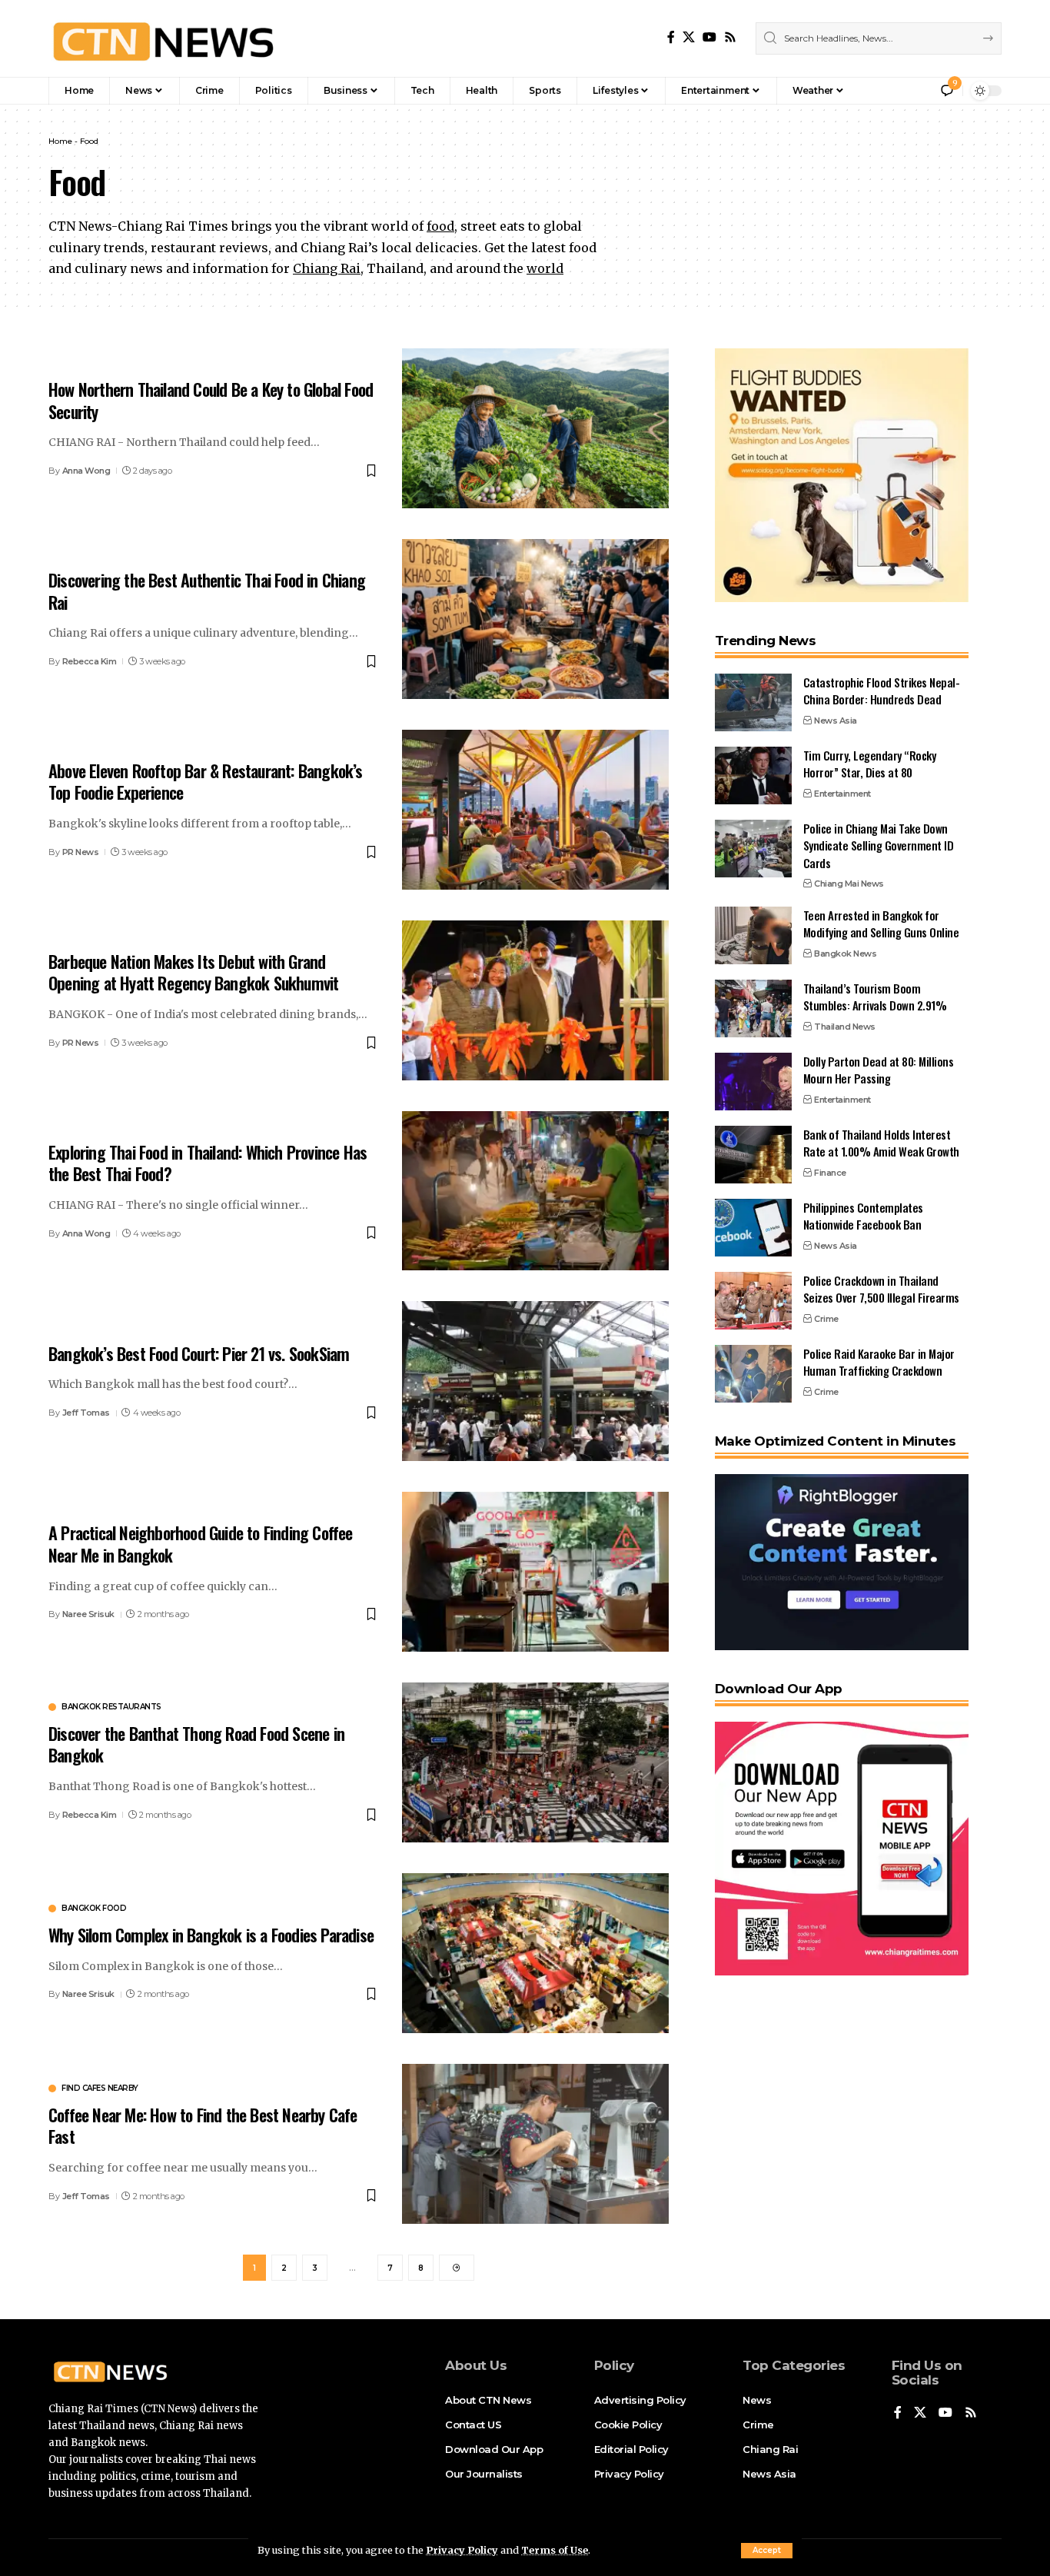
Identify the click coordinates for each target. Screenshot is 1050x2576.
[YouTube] (709, 37)
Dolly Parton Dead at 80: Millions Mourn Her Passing (879, 1070)
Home (60, 141)
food (440, 226)
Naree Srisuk (88, 1614)
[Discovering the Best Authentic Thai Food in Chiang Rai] (535, 619)
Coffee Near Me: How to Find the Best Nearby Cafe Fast (203, 2126)
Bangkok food (94, 1909)
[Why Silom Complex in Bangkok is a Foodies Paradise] (535, 1953)
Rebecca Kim (90, 661)
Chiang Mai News (849, 884)
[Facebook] (671, 37)
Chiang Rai (327, 268)
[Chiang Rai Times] (163, 38)
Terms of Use (555, 2550)
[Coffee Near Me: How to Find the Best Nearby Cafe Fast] (535, 2144)
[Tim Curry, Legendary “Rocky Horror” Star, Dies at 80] (753, 775)
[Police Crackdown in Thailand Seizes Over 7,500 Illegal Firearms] (753, 1301)
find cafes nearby (100, 2088)
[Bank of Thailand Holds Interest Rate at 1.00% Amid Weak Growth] (753, 1155)
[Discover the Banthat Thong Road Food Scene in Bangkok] (535, 1762)
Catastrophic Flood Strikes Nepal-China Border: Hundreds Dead (882, 691)
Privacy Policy (462, 2550)
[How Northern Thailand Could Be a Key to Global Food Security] (535, 428)
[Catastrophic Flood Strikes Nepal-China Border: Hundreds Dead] (753, 702)
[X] (689, 37)
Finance (830, 1173)
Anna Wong (86, 471)
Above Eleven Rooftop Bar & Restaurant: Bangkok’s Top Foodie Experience (206, 782)
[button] (767, 2551)
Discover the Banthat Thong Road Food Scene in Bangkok (196, 1744)
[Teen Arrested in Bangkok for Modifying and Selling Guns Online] (753, 935)
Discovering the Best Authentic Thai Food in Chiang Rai (207, 591)
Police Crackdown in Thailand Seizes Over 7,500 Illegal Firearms (881, 1289)
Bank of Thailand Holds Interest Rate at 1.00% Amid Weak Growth (881, 1143)
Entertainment (842, 794)
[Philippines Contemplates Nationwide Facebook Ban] (753, 1228)
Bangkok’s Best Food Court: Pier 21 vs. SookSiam (199, 1353)
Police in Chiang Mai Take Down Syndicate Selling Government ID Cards (879, 845)
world (545, 268)
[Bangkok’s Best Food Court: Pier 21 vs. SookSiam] (535, 1381)
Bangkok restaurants (111, 1707)
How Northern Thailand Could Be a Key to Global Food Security (211, 400)
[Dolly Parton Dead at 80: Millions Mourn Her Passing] (753, 1082)
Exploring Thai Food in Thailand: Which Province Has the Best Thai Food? (208, 1163)
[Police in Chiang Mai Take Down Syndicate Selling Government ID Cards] (753, 849)
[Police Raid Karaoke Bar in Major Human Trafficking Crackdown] (753, 1374)
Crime (826, 1319)
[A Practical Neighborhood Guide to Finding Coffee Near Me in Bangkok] (535, 1572)
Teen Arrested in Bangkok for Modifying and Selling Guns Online (881, 924)
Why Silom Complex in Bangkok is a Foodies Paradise (211, 1935)
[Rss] (730, 37)
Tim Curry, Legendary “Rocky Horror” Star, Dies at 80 (870, 764)
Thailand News (845, 1027)
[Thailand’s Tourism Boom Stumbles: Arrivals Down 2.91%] (753, 1008)
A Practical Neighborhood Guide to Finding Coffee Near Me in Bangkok (201, 1544)
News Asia (836, 721)
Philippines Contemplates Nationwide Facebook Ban (863, 1216)
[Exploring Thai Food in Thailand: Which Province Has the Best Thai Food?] (535, 1191)
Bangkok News (845, 954)
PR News (81, 852)
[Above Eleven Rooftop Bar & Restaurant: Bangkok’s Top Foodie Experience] (535, 810)
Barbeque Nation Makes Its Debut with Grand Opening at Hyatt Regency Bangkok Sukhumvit (193, 972)
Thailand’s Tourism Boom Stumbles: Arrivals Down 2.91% (875, 997)
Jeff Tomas (86, 1413)
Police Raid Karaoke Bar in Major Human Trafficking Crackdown (879, 1362)
